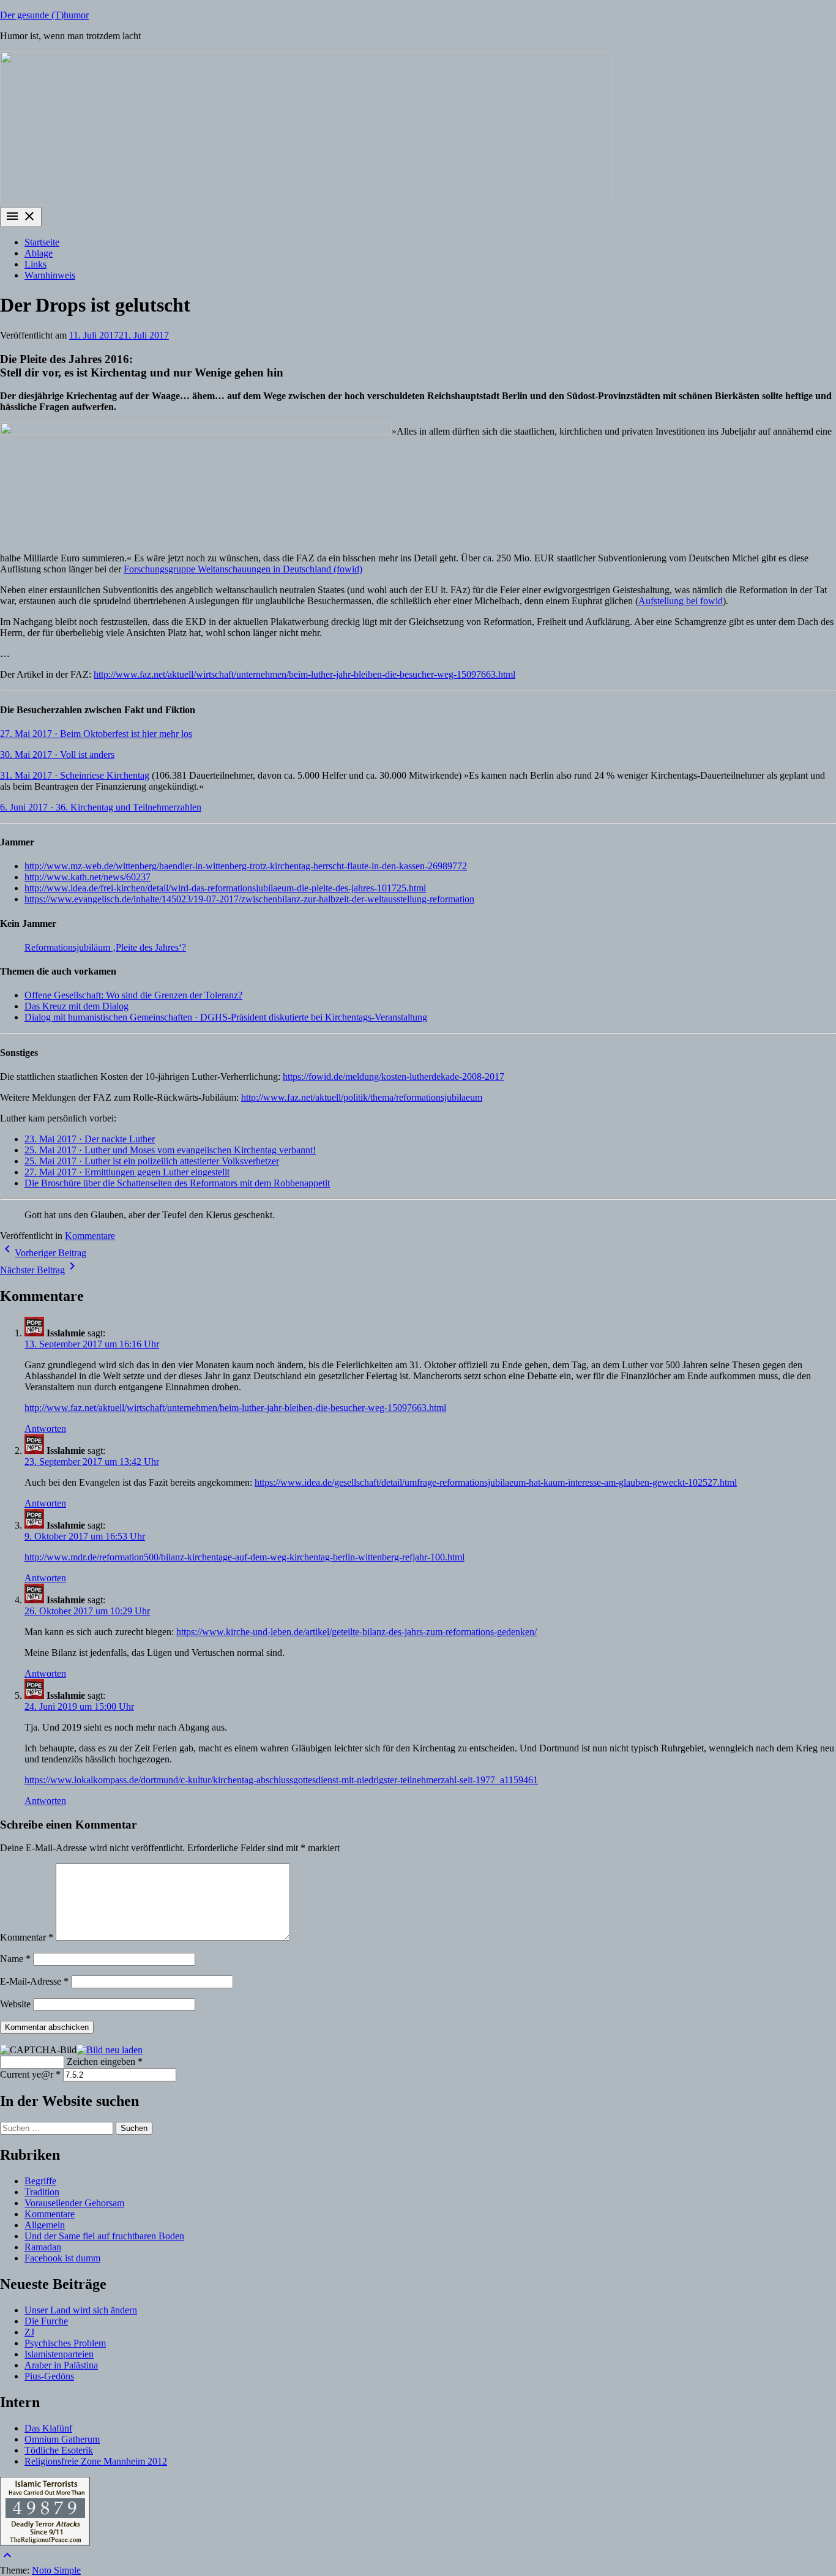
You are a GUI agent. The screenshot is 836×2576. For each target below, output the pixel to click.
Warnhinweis (50, 275)
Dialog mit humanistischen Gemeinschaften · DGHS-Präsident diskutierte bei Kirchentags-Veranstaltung (226, 1017)
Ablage (39, 253)
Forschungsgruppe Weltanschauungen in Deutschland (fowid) (243, 569)
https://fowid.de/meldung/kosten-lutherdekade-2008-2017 (394, 1076)
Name (15, 1959)
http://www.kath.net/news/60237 (88, 877)
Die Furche (46, 2321)
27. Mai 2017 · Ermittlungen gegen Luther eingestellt (127, 1172)
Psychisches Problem (65, 2343)
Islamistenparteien (59, 2354)
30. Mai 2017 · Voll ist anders (57, 754)
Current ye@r (30, 2074)
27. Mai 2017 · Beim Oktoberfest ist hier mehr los (96, 734)
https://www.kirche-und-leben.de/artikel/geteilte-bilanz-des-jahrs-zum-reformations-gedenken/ (356, 1632)
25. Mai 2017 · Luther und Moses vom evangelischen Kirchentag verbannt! (170, 1150)
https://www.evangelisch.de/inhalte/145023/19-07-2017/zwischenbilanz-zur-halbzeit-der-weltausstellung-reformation (249, 899)
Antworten (45, 1428)
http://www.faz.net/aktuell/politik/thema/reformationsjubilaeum (362, 1097)
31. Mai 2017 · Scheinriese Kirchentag (75, 775)
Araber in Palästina (61, 2365)
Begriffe (40, 2181)
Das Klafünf (48, 2428)
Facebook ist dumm (62, 2258)
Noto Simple (56, 2570)
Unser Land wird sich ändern (81, 2310)
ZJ (29, 2332)
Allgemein (45, 2225)
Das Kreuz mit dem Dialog (77, 1006)
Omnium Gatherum (62, 2439)
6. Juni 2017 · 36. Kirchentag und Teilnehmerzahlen (101, 807)
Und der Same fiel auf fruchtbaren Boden (104, 2236)
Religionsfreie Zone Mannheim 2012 (96, 2461)
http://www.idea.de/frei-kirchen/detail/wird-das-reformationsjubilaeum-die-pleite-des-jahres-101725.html (225, 888)
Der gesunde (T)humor (44, 15)
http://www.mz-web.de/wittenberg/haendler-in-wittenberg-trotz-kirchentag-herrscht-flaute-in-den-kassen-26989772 (246, 866)
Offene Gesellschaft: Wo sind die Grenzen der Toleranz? (133, 995)
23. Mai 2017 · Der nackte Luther (90, 1139)
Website (15, 2004)
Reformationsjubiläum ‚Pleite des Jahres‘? (105, 947)
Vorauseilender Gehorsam (74, 2203)
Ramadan (43, 2247)
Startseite (42, 242)
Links (35, 264)
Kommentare (90, 1236)
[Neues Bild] (110, 2049)
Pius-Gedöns (49, 2376)
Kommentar (27, 1937)
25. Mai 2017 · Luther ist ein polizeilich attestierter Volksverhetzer (152, 1161)
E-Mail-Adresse (34, 1981)
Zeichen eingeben (105, 2061)
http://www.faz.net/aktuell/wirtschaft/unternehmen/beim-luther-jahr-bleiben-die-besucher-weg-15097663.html (304, 674)
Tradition (42, 2192)
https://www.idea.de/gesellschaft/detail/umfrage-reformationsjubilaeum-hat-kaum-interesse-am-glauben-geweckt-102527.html (496, 1482)
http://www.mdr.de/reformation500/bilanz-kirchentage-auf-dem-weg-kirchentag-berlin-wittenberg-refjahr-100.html (244, 1557)
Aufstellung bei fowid (681, 601)
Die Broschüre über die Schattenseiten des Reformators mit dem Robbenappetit (177, 1183)
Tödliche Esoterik (59, 2450)
